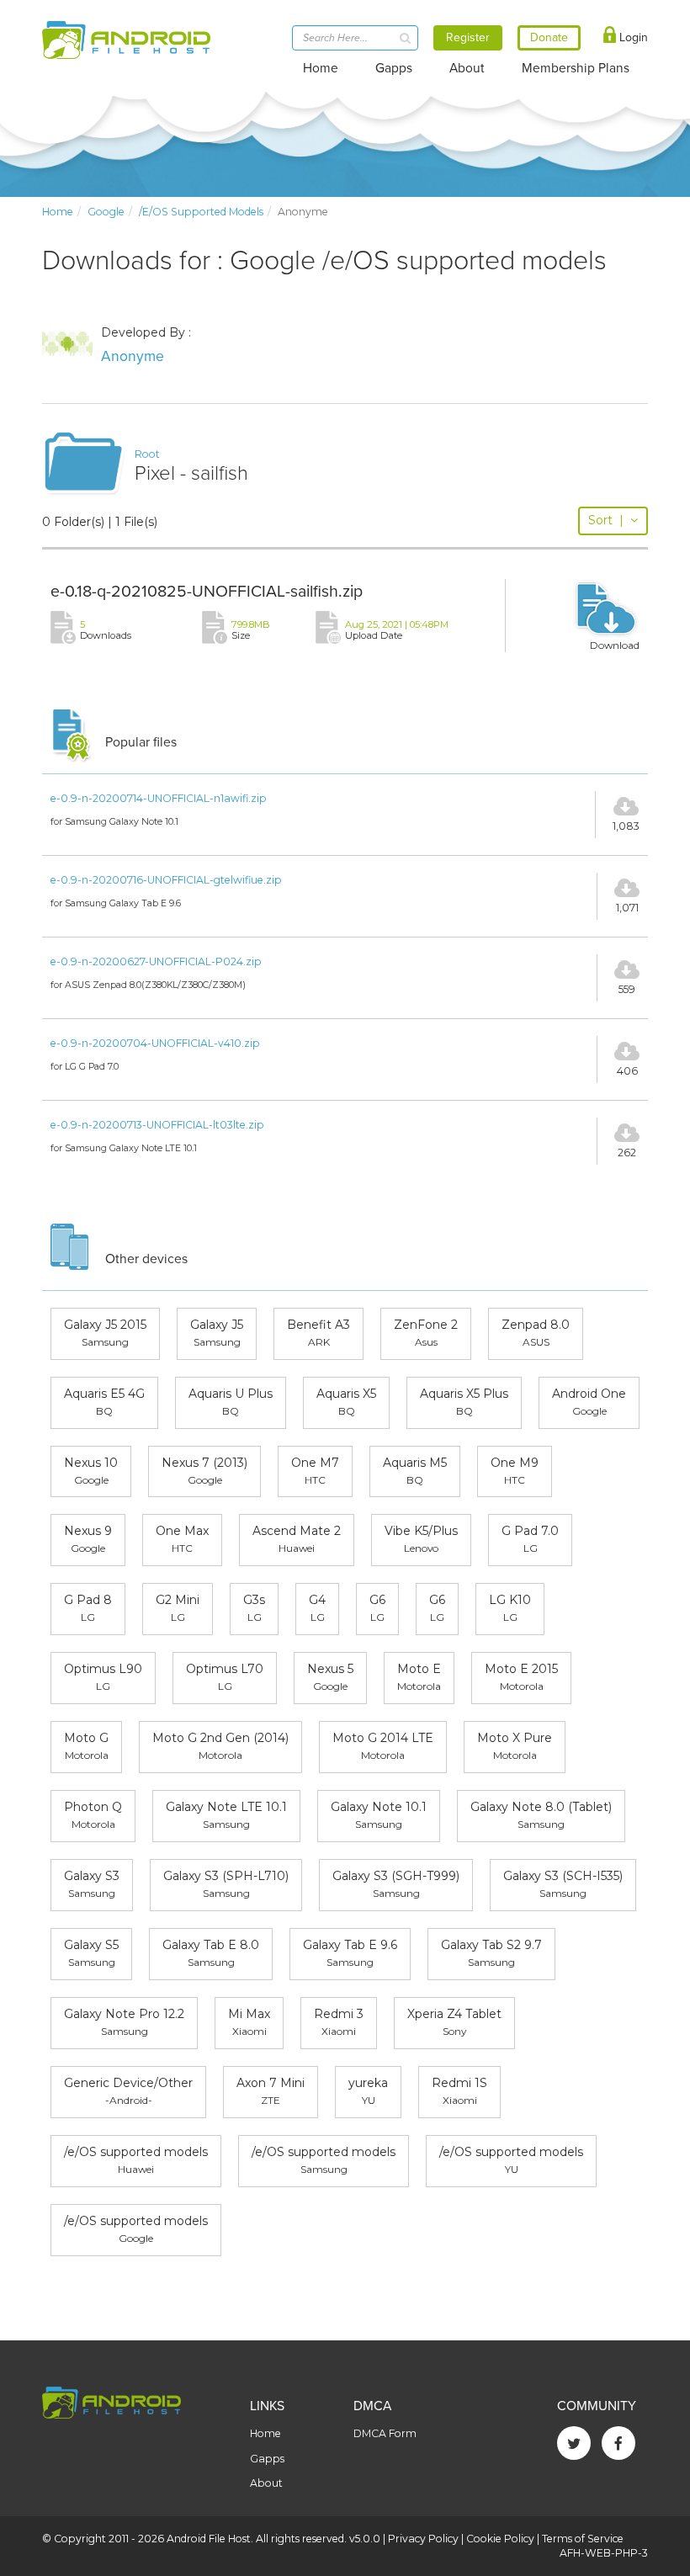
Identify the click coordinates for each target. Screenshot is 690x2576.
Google (106, 212)
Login (632, 37)
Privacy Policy (423, 2539)
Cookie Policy (500, 2539)
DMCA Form (385, 2433)
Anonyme (133, 356)
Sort (606, 520)
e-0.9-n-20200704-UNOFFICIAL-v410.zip (155, 1043)
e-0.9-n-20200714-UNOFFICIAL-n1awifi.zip (159, 798)
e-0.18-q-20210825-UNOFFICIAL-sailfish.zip (207, 592)
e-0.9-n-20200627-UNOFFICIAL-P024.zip (156, 961)
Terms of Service (583, 2539)
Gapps (394, 68)
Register (468, 37)
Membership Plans (576, 68)
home (58, 212)
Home (321, 68)
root (147, 454)
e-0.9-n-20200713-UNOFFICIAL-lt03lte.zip (157, 1125)
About (467, 68)
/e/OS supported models (201, 212)
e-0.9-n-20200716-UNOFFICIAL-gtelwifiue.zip (166, 880)
